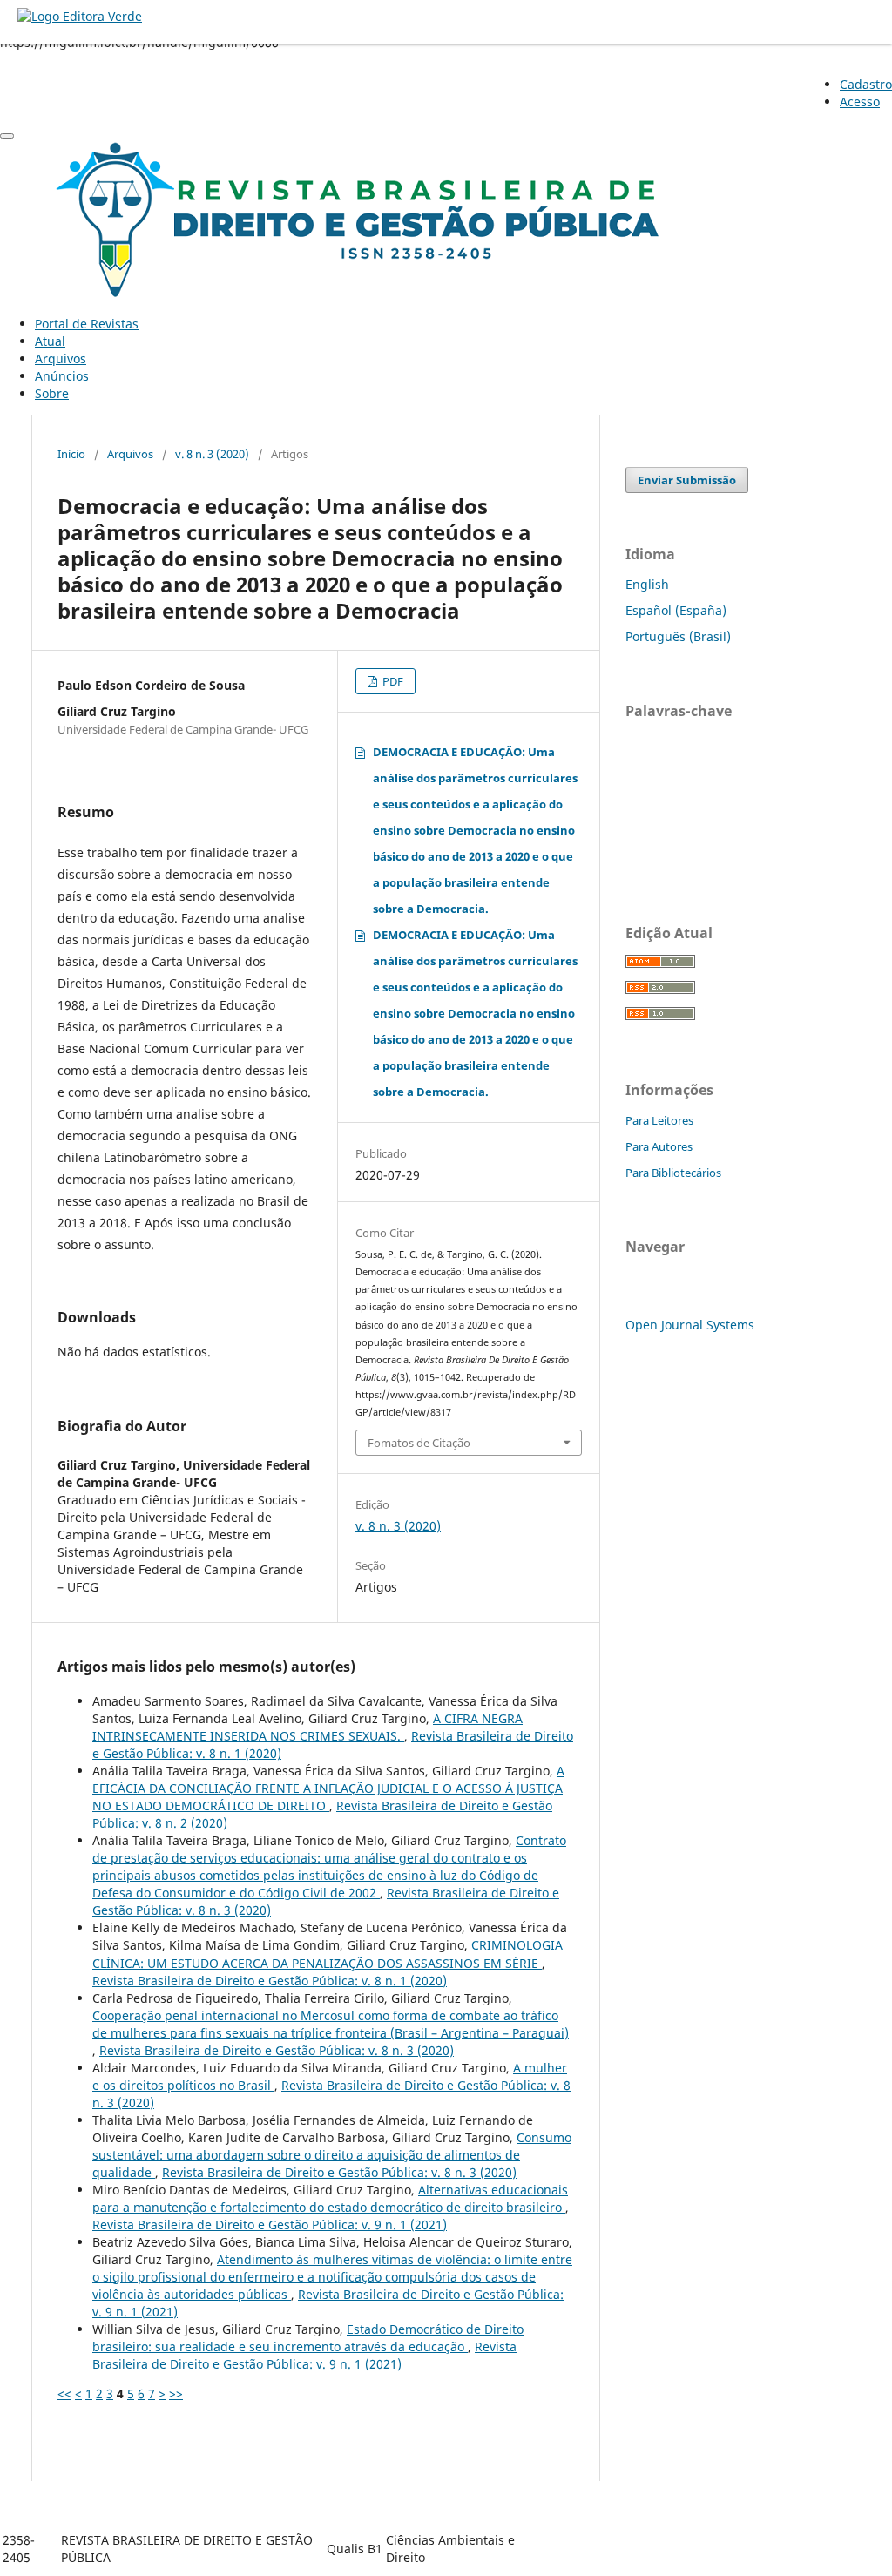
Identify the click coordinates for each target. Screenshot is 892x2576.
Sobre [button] (52, 393)
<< (64, 2393)
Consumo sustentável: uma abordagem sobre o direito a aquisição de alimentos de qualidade (332, 2155)
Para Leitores (659, 1120)
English (647, 584)
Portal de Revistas (87, 324)
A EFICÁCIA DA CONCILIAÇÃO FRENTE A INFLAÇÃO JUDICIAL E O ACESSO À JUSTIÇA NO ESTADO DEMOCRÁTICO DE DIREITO (328, 1788)
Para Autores (659, 1146)
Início (71, 454)
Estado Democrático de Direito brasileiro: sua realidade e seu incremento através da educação (308, 2338)
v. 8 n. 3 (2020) (212, 454)
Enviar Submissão (687, 480)
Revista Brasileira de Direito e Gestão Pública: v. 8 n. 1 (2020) (270, 1981)
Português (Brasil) (678, 636)
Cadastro (866, 84)
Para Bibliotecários (673, 1173)
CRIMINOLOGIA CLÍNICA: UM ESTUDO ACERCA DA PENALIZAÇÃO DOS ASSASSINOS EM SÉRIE (328, 1954)
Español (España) (676, 610)
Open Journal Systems (690, 1325)
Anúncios (62, 376)
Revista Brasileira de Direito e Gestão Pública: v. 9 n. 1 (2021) (270, 2224)
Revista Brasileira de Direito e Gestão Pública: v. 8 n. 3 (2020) (277, 2050)
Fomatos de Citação (419, 1443)
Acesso (860, 101)
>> (176, 2393)
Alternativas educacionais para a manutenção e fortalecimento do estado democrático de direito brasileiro (330, 2198)
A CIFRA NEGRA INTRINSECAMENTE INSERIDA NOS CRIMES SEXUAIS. (307, 1727)
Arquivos (61, 358)
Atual (50, 341)
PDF (392, 681)
